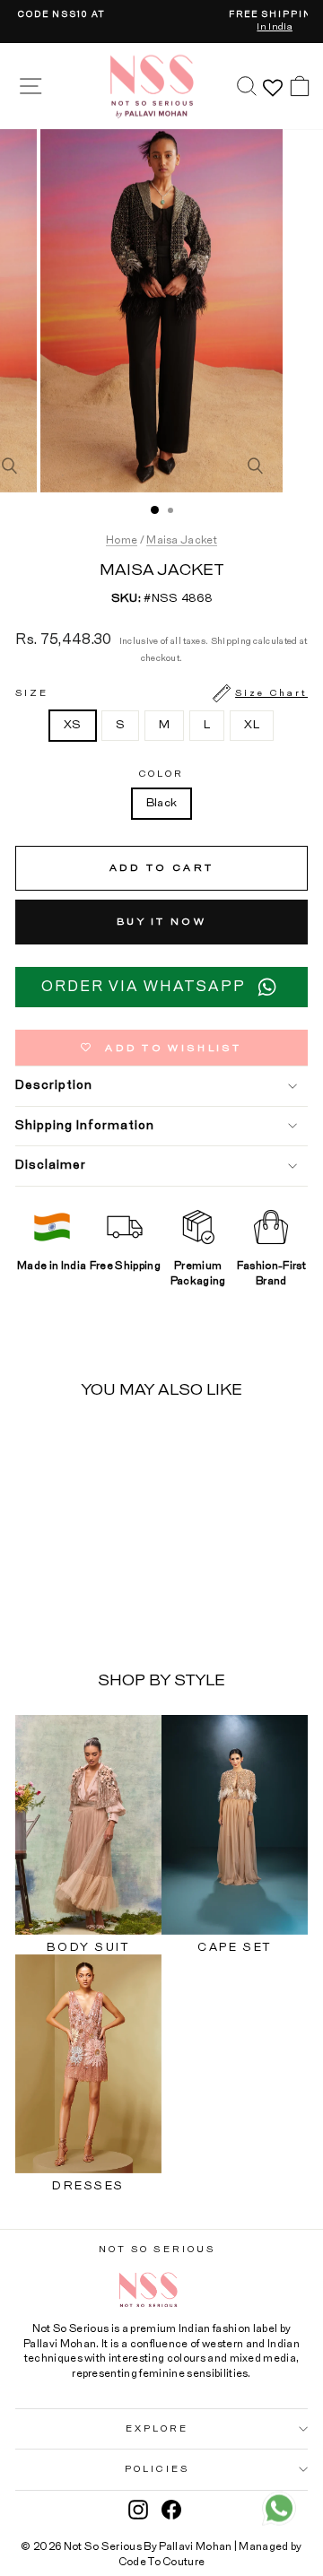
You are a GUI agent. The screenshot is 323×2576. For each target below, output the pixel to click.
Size (161, 693)
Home (122, 540)
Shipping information (85, 1126)
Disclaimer (51, 1165)
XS (73, 725)
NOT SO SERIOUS (157, 2250)
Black (162, 803)
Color (161, 774)
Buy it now (161, 922)
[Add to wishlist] (103, 1448)
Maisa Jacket (182, 540)
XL (252, 725)
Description (54, 1085)
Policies (157, 2469)
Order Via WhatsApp (144, 987)
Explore (157, 2429)
